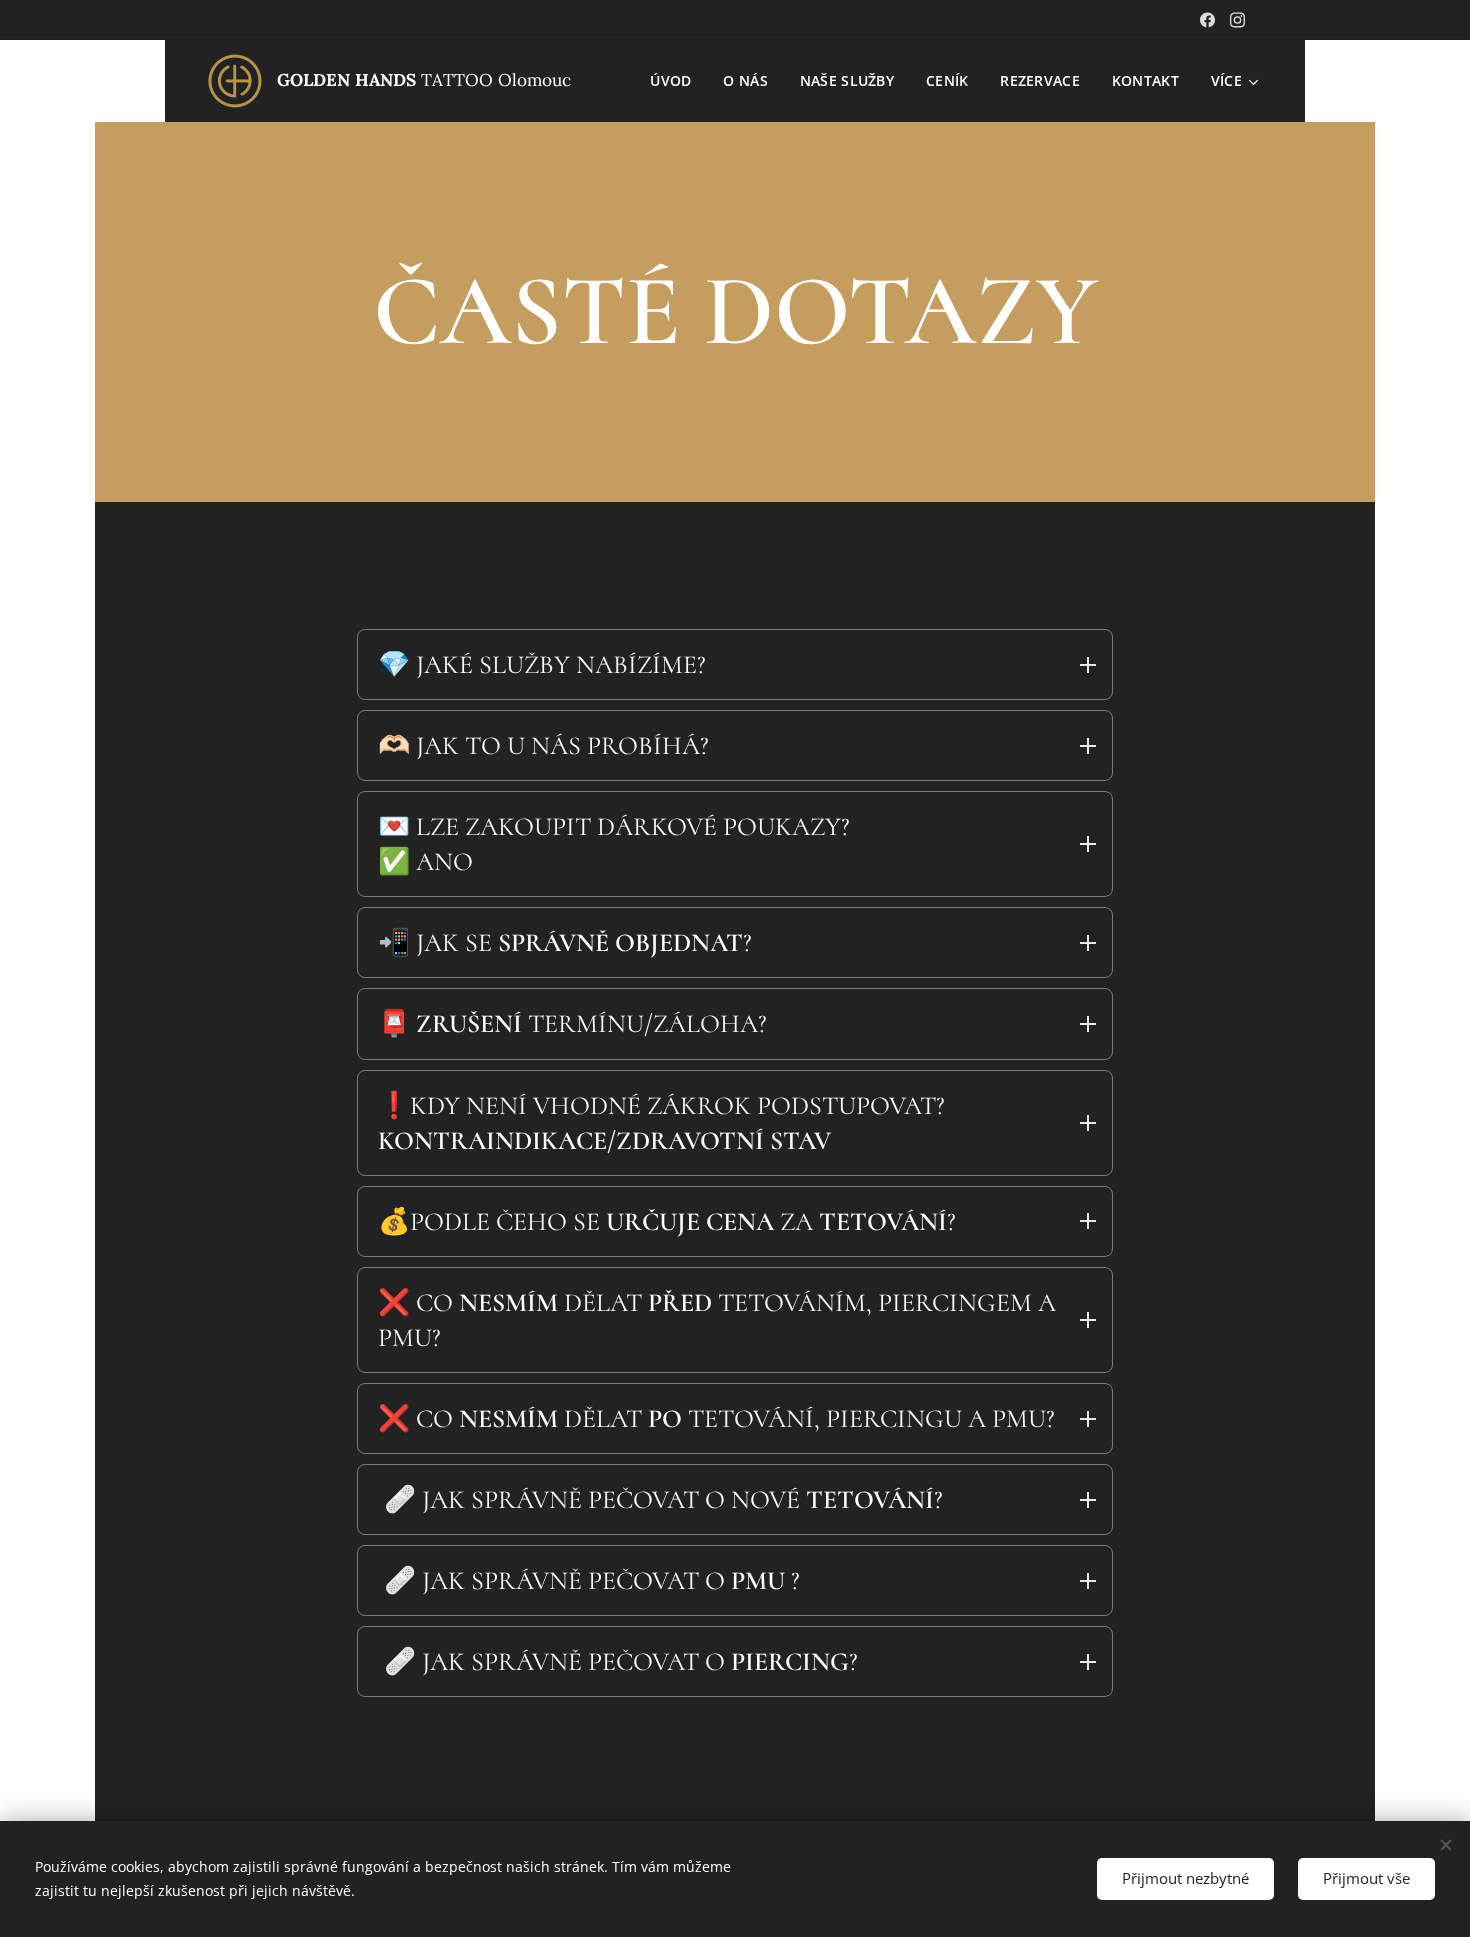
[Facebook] (1207, 20)
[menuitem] (676, 81)
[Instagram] (1237, 20)
